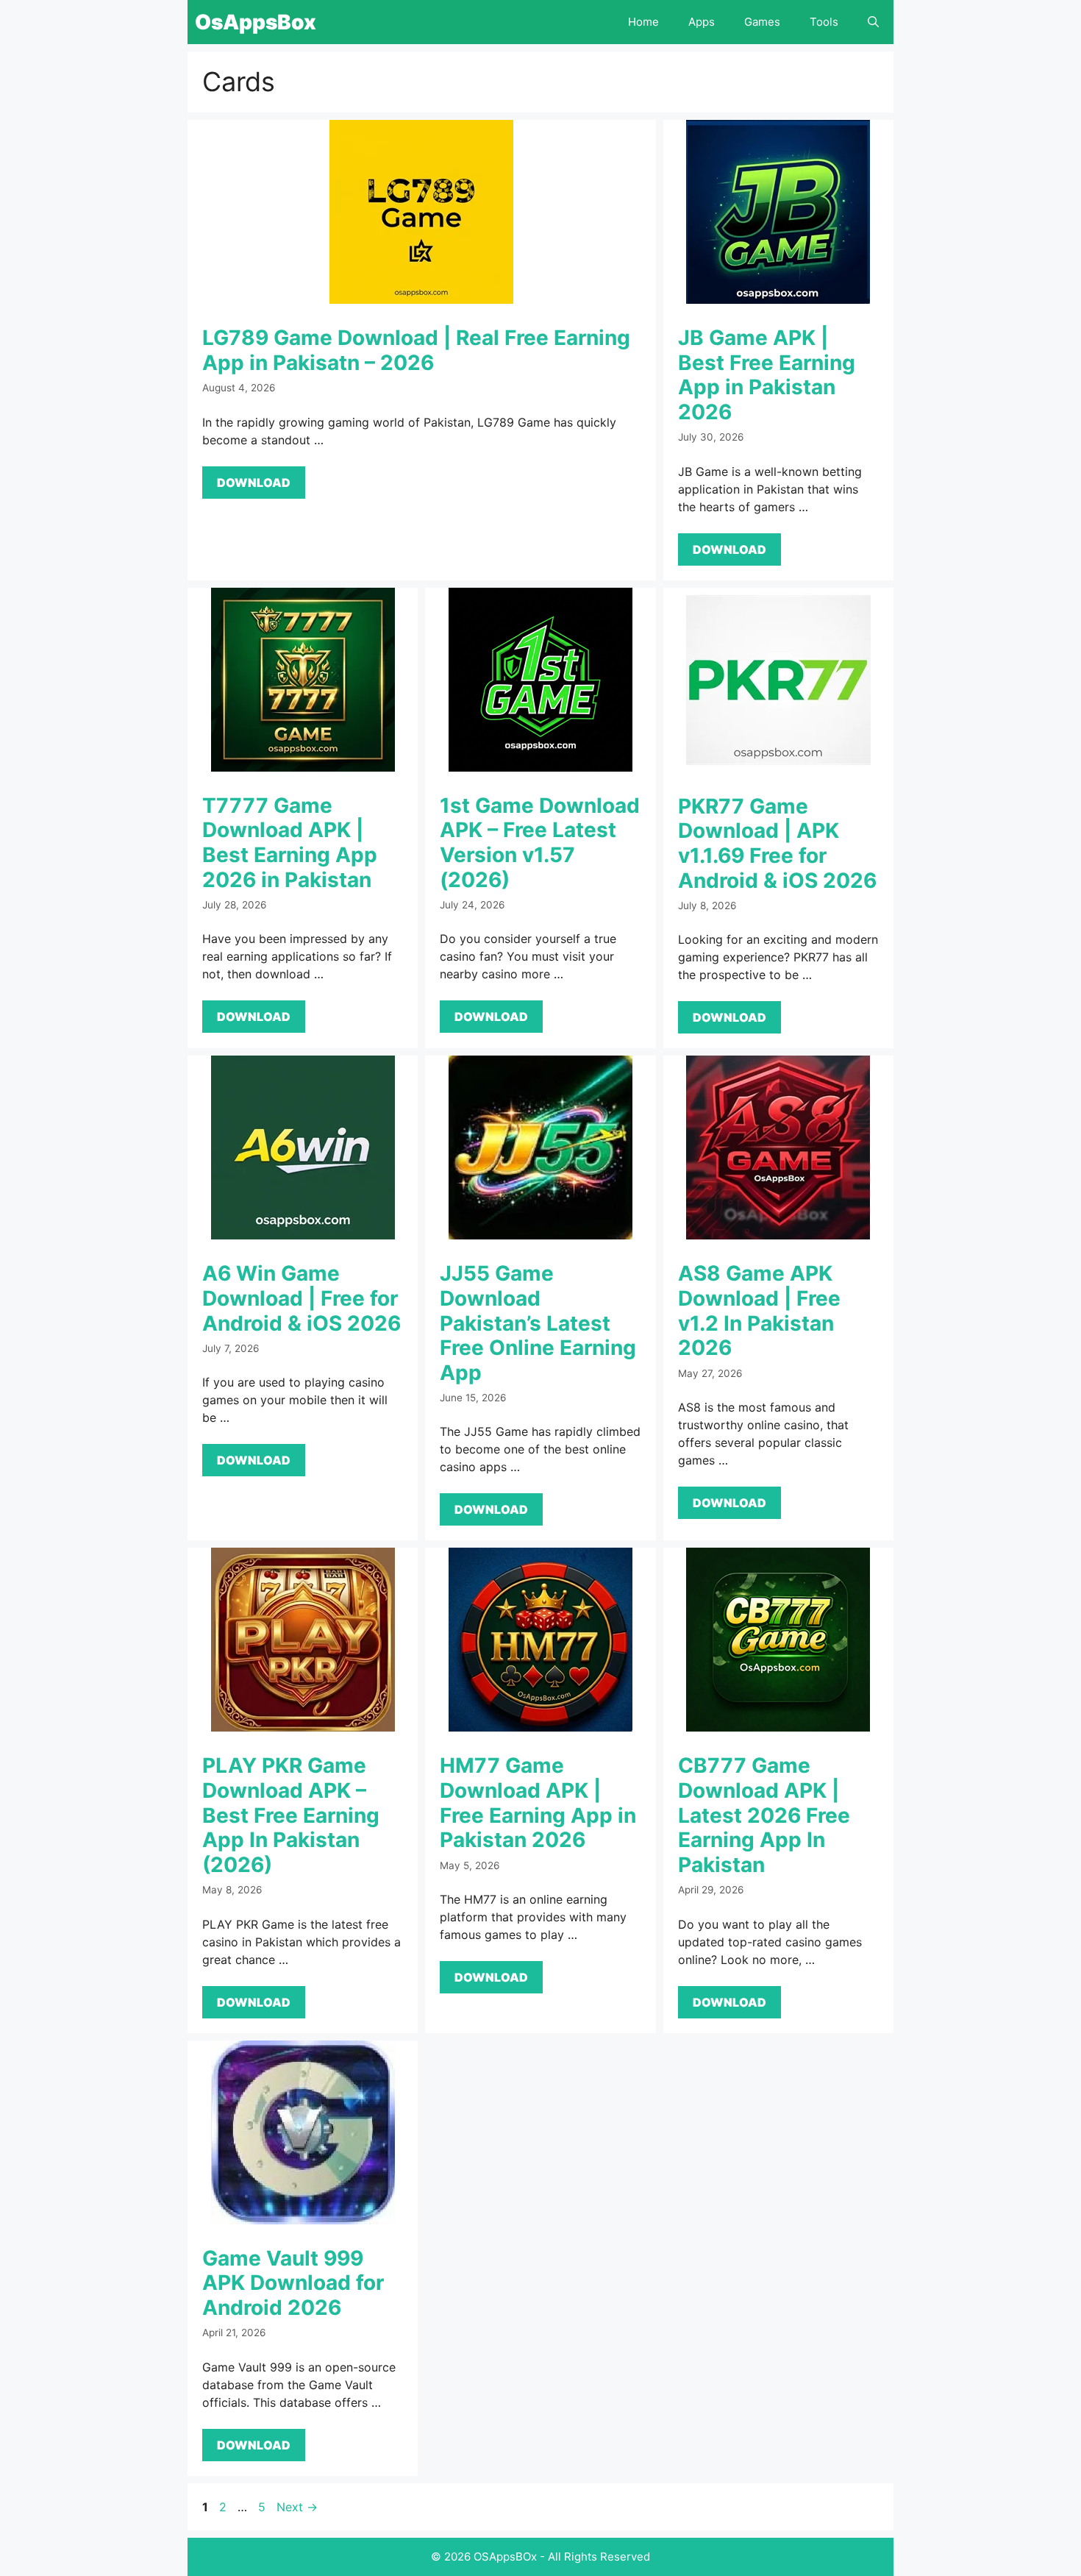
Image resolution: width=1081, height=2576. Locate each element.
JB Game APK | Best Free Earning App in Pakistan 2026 (767, 375)
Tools (824, 22)
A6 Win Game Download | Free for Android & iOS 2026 (302, 1298)
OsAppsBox (256, 22)
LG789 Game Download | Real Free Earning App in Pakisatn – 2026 (416, 350)
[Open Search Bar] (873, 22)
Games (762, 22)
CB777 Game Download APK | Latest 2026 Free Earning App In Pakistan (764, 1815)
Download (254, 483)
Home (643, 22)
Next (297, 2507)
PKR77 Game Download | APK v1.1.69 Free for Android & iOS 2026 (777, 843)
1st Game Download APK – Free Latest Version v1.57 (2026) (540, 843)
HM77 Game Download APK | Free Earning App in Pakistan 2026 (538, 1803)
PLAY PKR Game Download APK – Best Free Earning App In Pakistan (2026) (291, 1815)
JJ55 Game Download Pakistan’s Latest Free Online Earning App (538, 1323)
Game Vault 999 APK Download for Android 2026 (293, 2283)
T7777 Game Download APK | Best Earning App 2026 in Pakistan (290, 843)
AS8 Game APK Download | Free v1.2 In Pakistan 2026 (759, 1310)
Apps (702, 22)
